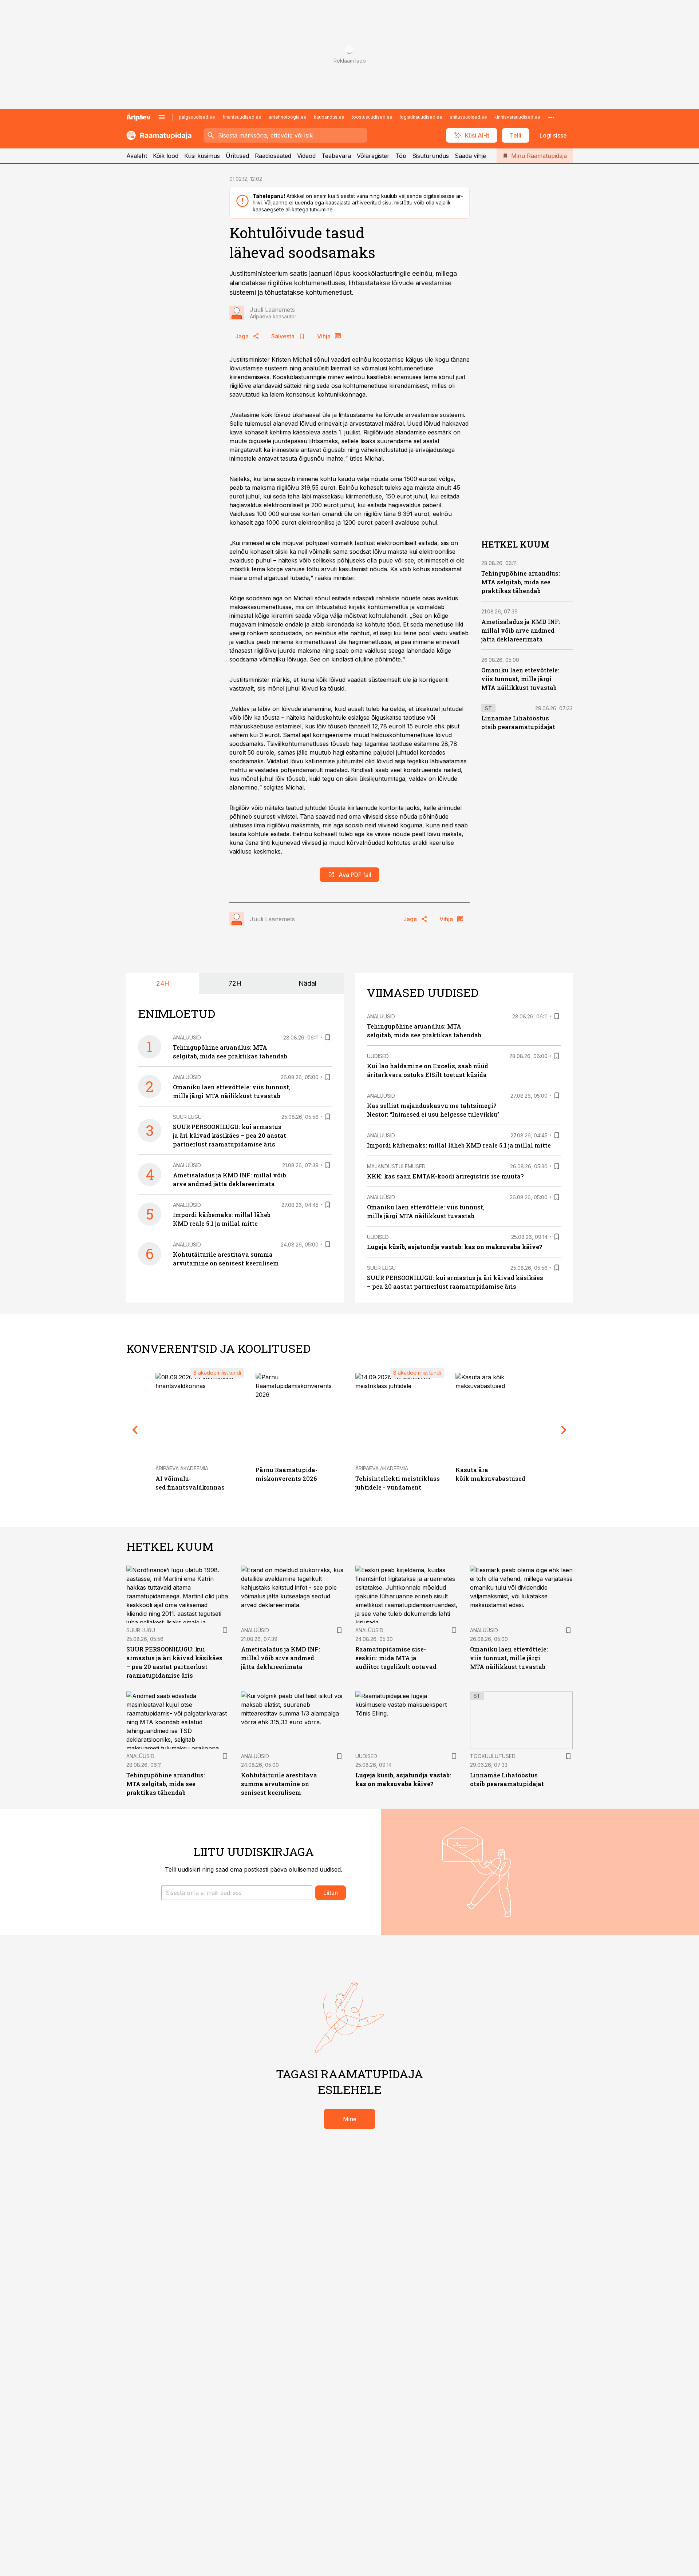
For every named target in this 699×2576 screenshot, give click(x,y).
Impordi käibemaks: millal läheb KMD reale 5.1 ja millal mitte (459, 1145)
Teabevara (336, 156)
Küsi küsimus (202, 156)
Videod (306, 156)
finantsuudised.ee (242, 117)
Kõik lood (166, 156)
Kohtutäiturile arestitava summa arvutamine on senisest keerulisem (279, 1784)
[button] (237, 1893)
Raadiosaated (273, 156)
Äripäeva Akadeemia (182, 1468)
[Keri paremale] (564, 1430)
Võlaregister (373, 156)
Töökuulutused (493, 1756)
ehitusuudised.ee (468, 117)
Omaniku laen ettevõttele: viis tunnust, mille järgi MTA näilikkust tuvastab (520, 679)
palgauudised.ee (197, 117)
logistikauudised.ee (421, 117)
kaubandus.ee (329, 117)
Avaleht (137, 156)
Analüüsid (187, 1037)
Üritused (237, 156)
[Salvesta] (328, 1037)
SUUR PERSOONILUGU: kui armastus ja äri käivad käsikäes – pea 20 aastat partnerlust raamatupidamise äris (230, 1135)
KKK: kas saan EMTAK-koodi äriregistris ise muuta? (445, 1176)
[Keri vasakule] (135, 1430)
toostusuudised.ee (372, 117)
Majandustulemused (396, 1166)
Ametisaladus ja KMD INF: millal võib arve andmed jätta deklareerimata (521, 630)
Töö (401, 156)
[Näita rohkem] (551, 117)
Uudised (378, 1056)
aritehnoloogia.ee (288, 117)
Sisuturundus (431, 156)
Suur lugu (187, 1117)
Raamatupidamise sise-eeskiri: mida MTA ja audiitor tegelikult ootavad (396, 1658)
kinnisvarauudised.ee (517, 117)
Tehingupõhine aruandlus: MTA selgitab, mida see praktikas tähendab (521, 582)
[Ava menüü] (162, 117)
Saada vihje (470, 156)
